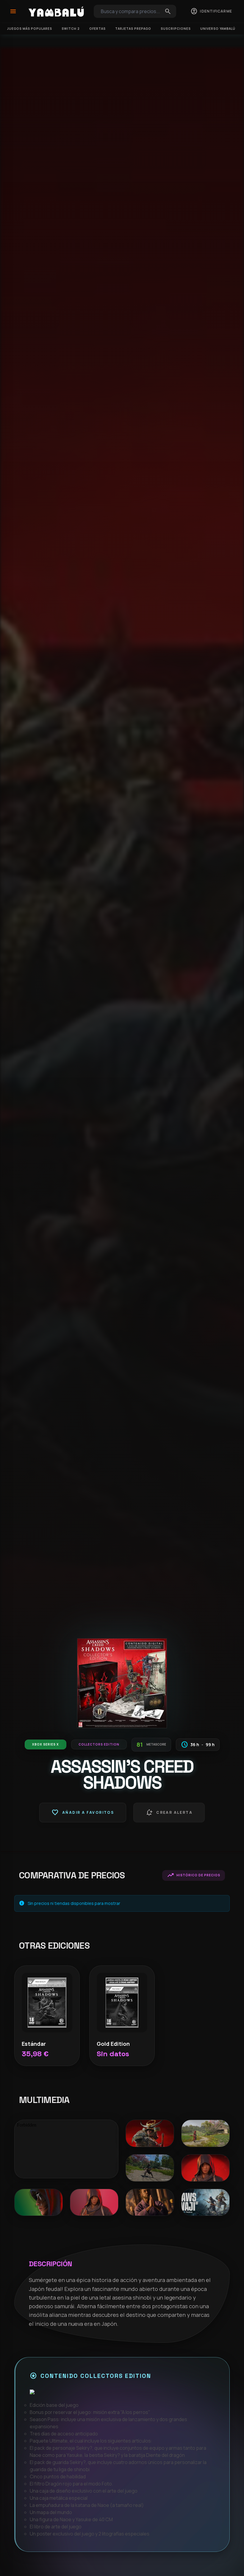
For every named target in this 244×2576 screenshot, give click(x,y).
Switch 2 (71, 29)
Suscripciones (176, 29)
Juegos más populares (30, 29)
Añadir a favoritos (83, 1813)
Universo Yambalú (218, 29)
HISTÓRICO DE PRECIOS (194, 1875)
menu (13, 11)
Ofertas (97, 29)
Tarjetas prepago (133, 29)
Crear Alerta (169, 1813)
